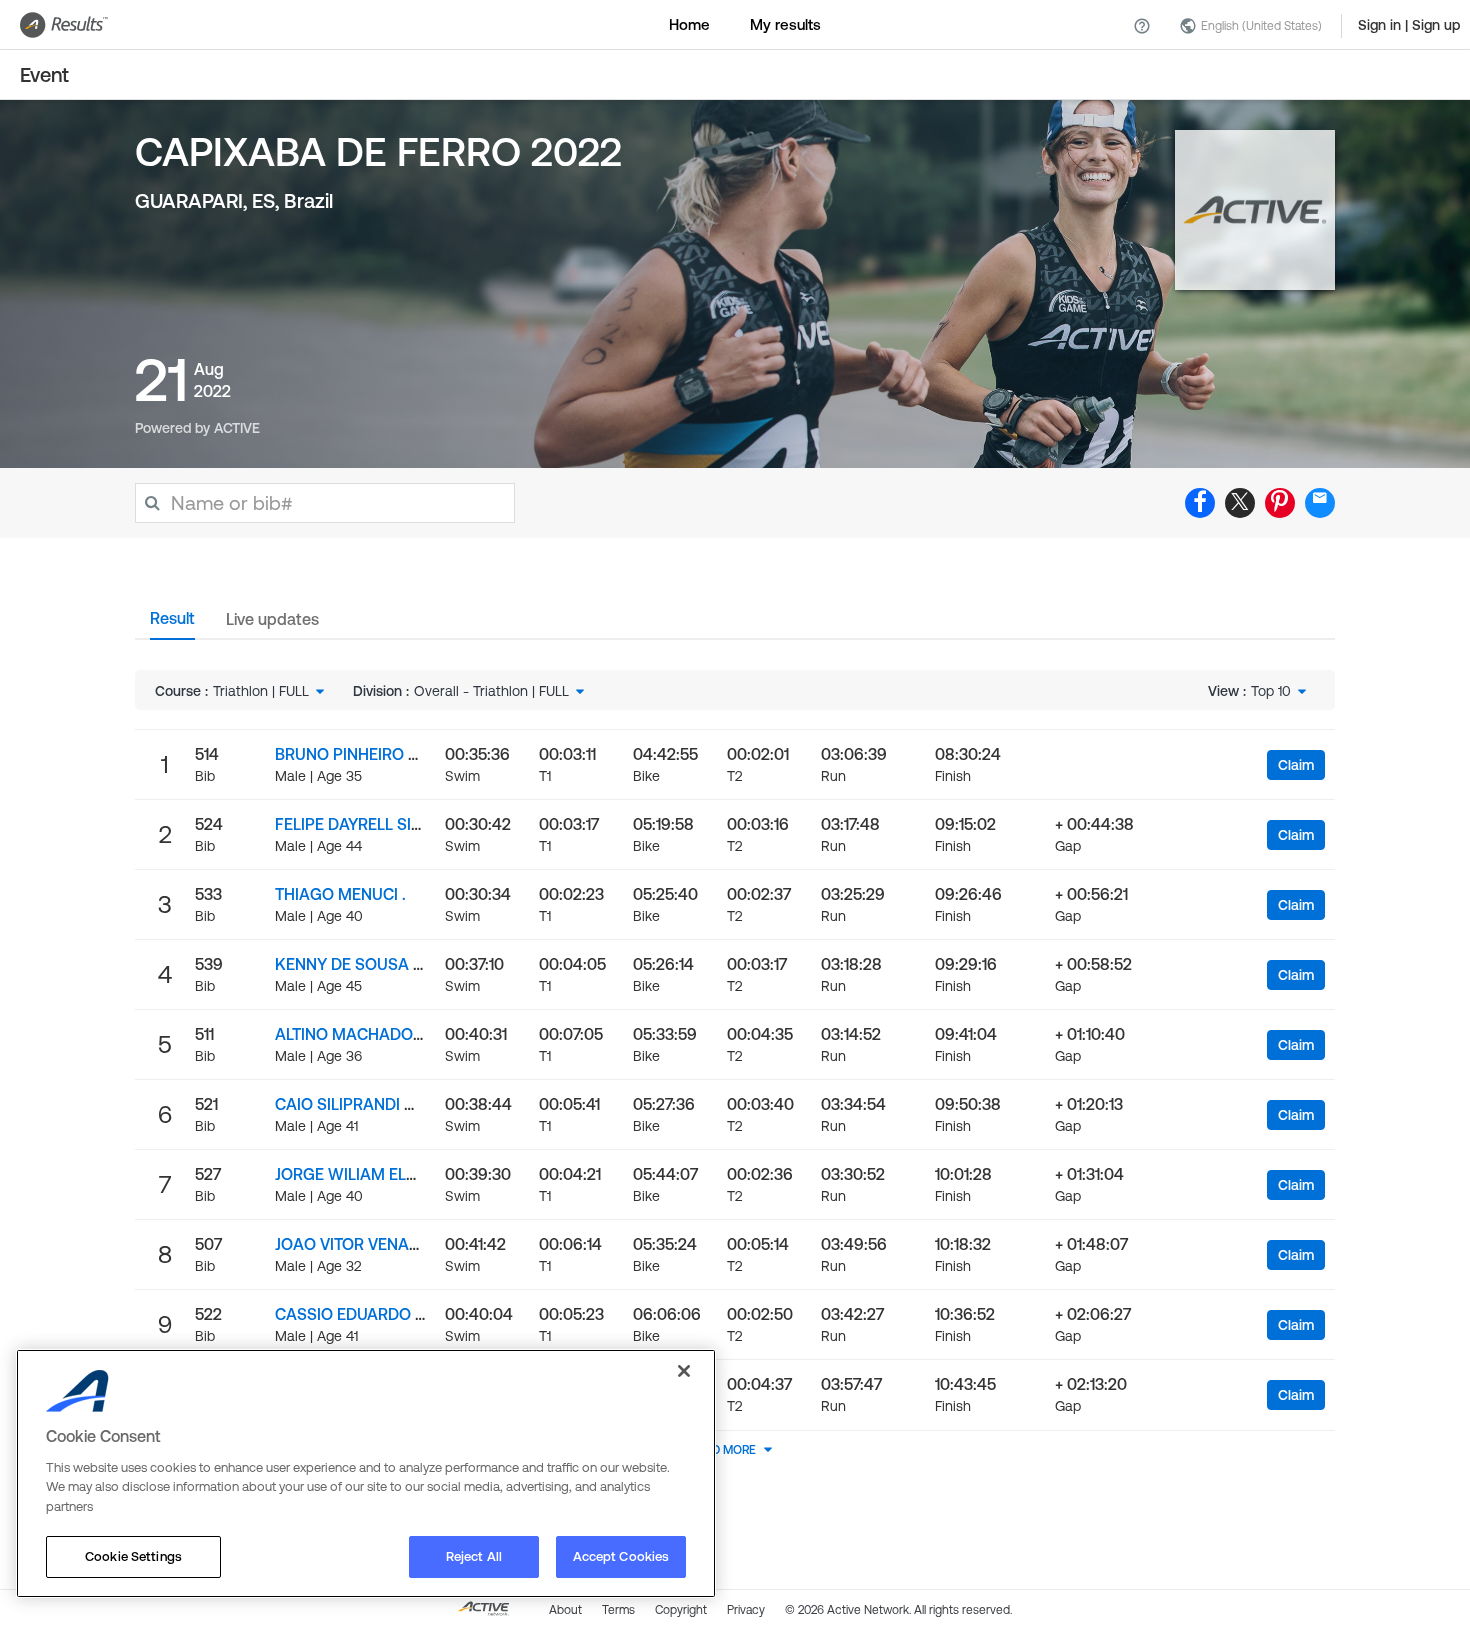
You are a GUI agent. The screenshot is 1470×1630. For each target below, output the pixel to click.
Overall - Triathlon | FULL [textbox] (491, 691)
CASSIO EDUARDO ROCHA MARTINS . (412, 1314)
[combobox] (270, 691)
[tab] (172, 624)
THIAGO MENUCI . (340, 894)
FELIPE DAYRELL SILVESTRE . (378, 824)
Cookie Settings (133, 1556)
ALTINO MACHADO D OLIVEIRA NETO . (413, 1034)
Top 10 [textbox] (1271, 691)
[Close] (684, 1371)
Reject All (474, 1556)
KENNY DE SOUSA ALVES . (371, 964)
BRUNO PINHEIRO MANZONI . (381, 754)
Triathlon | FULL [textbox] (261, 691)
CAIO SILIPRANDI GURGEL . (374, 1104)
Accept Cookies (621, 1556)
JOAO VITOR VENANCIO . (365, 1244)
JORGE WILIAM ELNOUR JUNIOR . (395, 1174)
